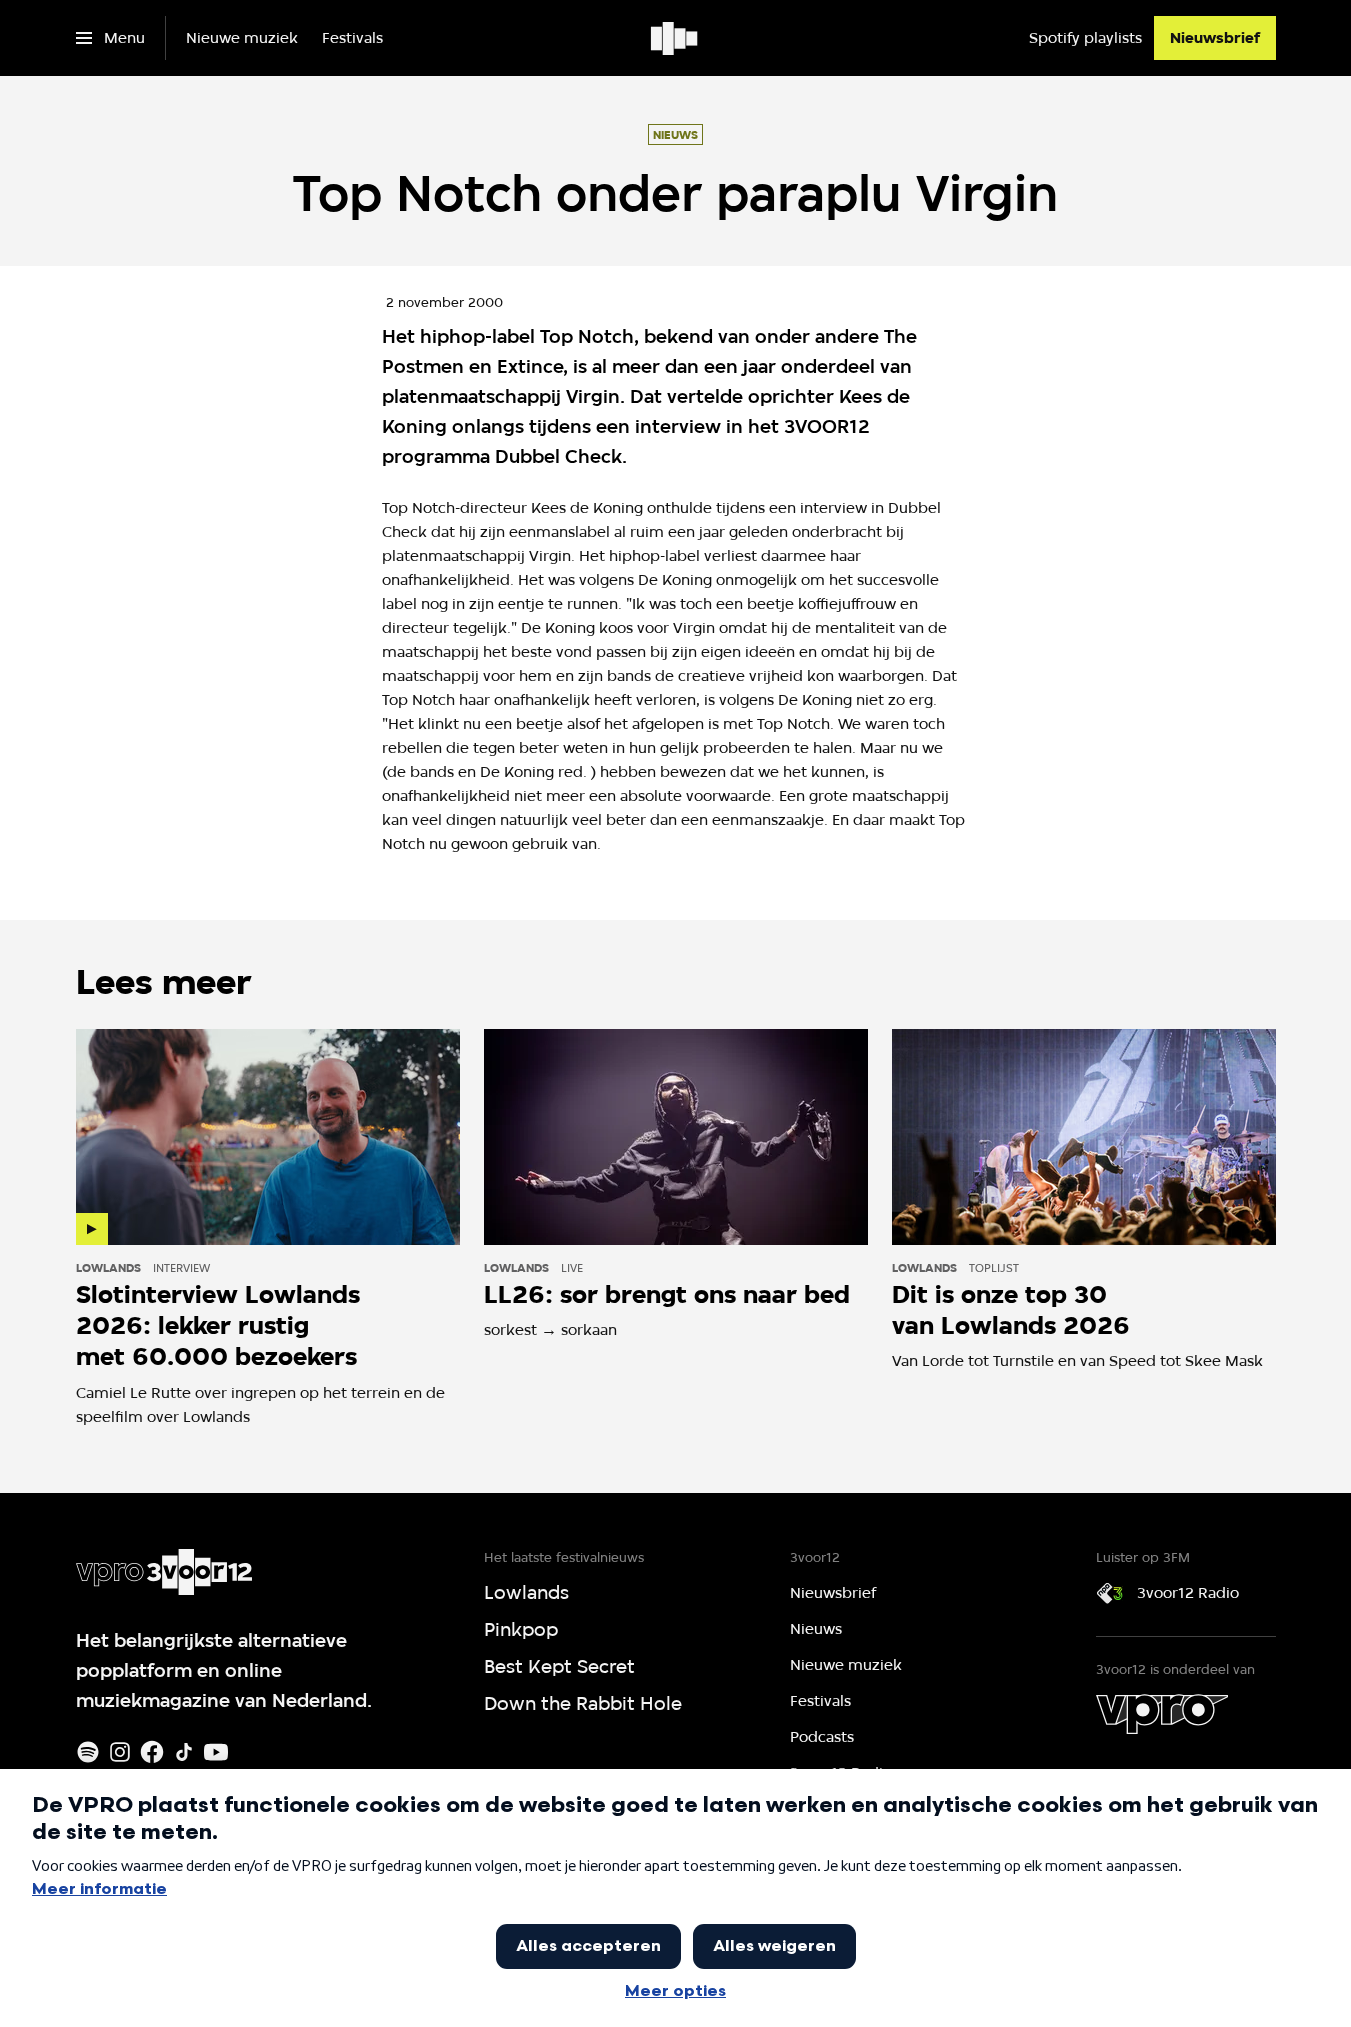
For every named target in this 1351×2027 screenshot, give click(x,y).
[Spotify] (88, 1752)
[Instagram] (120, 1752)
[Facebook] (152, 1752)
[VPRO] (1162, 1714)
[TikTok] (184, 1752)
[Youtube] (216, 1752)
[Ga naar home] (675, 38)
